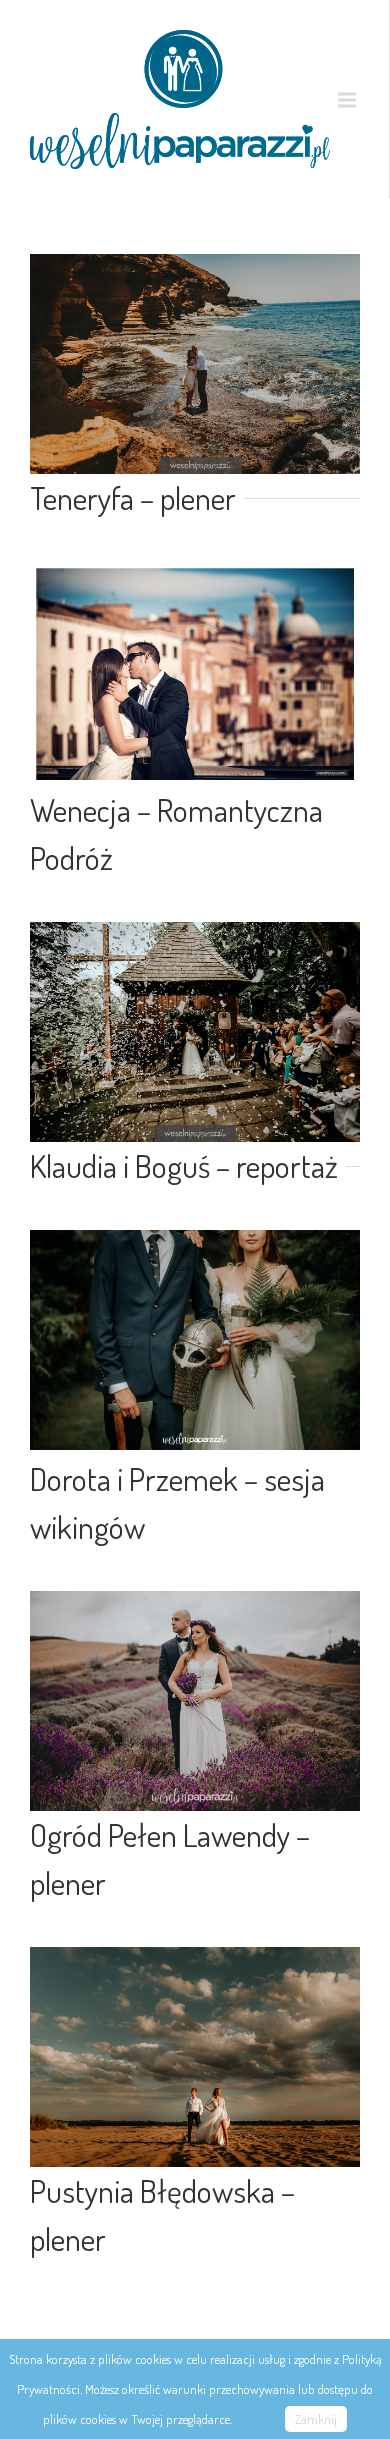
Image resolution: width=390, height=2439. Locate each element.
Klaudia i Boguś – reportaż (184, 1165)
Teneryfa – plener (133, 497)
